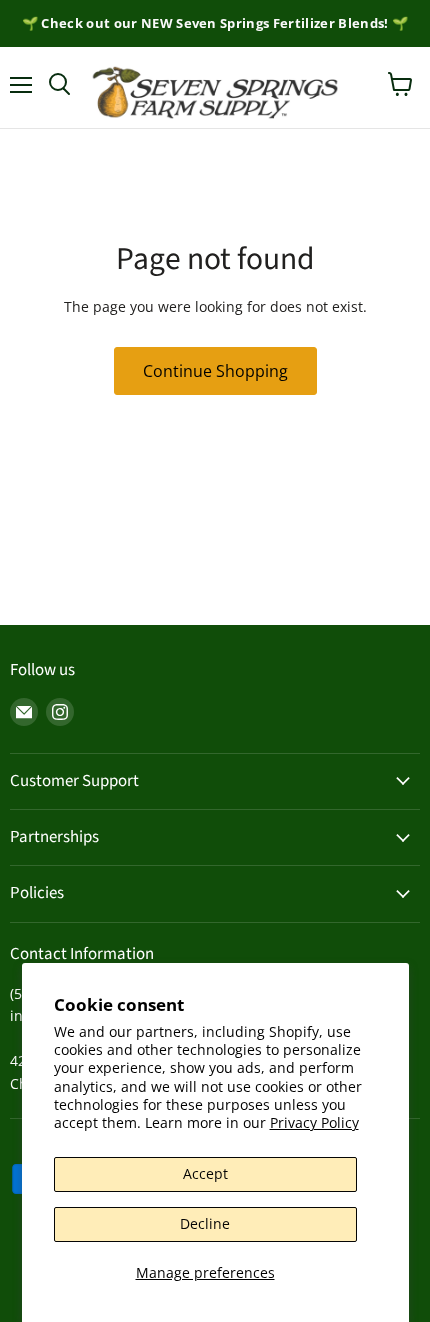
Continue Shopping (215, 371)
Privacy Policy (314, 1122)
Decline (205, 1223)
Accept (205, 1173)
